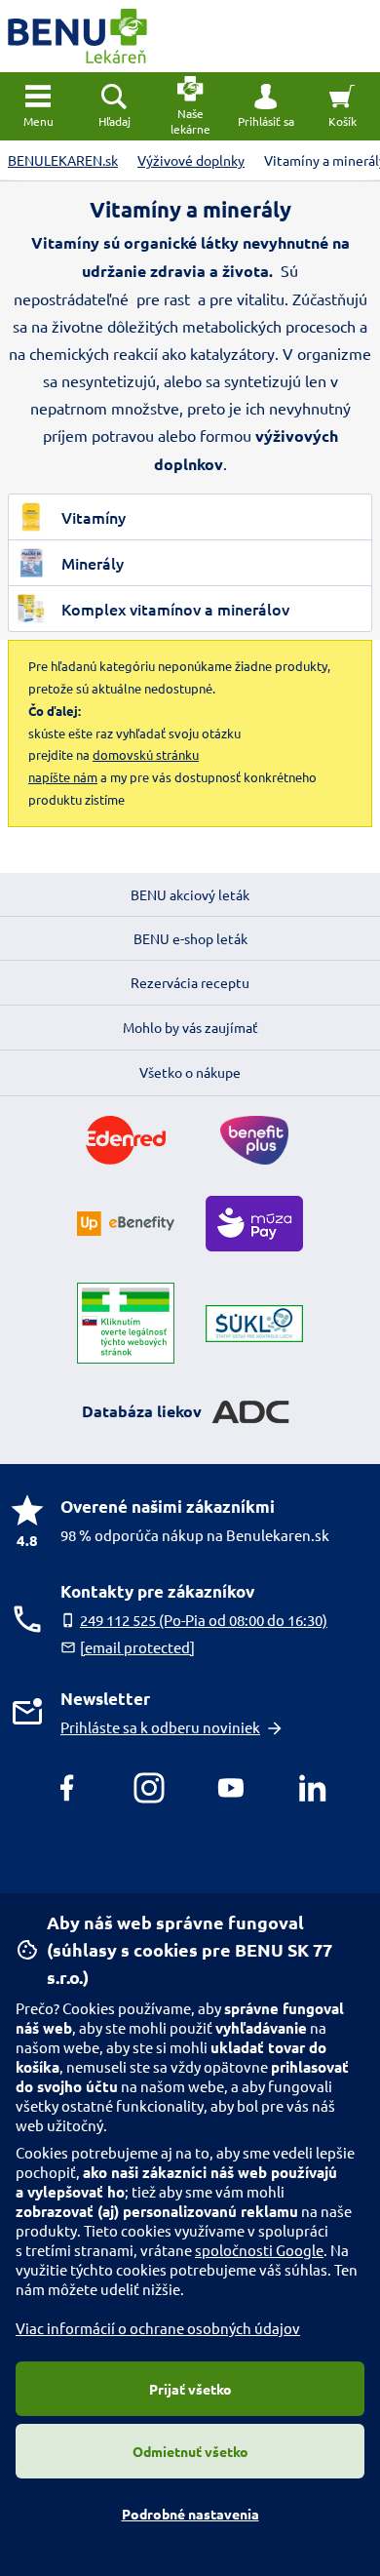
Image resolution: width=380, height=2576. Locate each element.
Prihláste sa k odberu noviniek (160, 1727)
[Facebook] (67, 1788)
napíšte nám (63, 777)
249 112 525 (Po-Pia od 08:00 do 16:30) (204, 1620)
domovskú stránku (146, 754)
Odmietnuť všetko (190, 2451)
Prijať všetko (190, 2389)
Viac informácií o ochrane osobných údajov (158, 2328)
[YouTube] (231, 1788)
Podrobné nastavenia (190, 2514)
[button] (266, 106)
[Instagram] (149, 1788)
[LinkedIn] (313, 1788)
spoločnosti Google (259, 2250)
